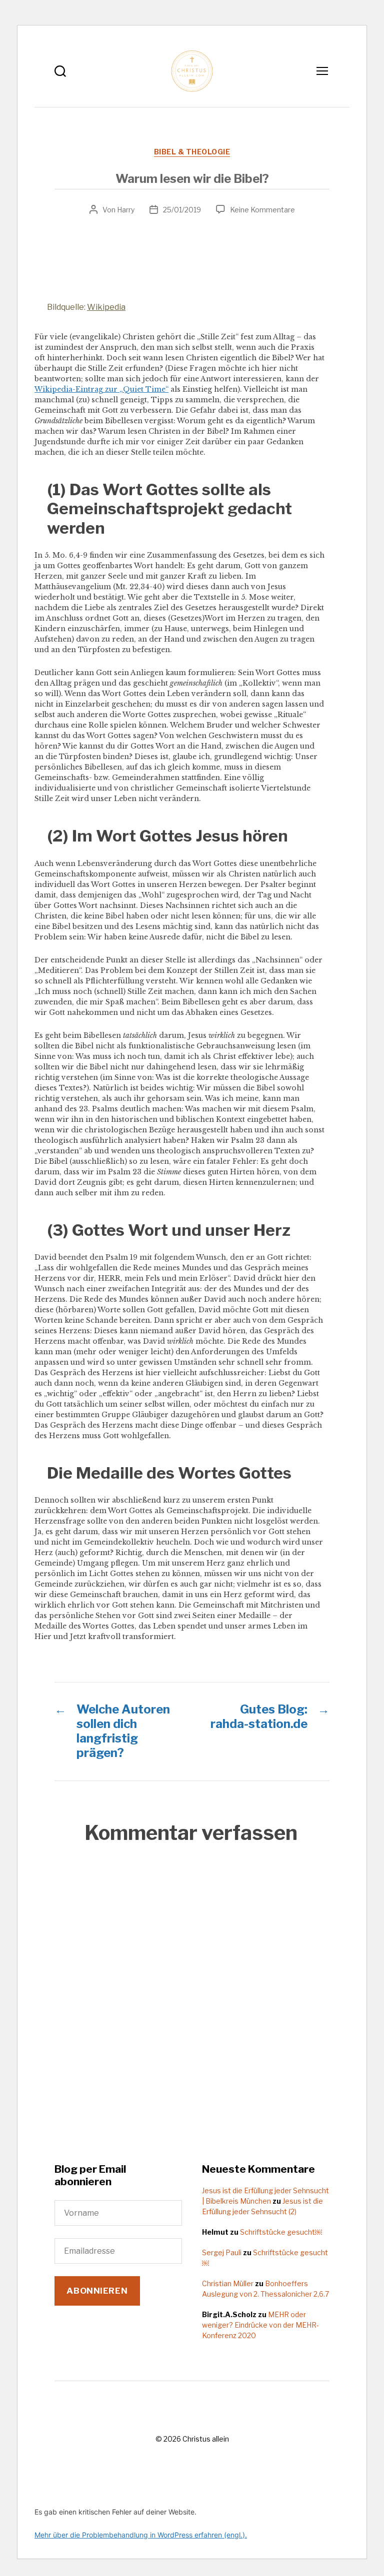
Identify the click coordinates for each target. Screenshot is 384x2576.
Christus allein (206, 2439)
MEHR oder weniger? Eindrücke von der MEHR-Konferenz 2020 (260, 2325)
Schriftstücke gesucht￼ (281, 2232)
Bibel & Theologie (192, 152)
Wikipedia (106, 307)
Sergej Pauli (222, 2252)
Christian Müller (228, 2283)
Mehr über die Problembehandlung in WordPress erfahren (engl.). (141, 2535)
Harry (126, 210)
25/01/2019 (182, 210)
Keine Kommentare (262, 210)
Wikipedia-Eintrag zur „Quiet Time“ (101, 389)
